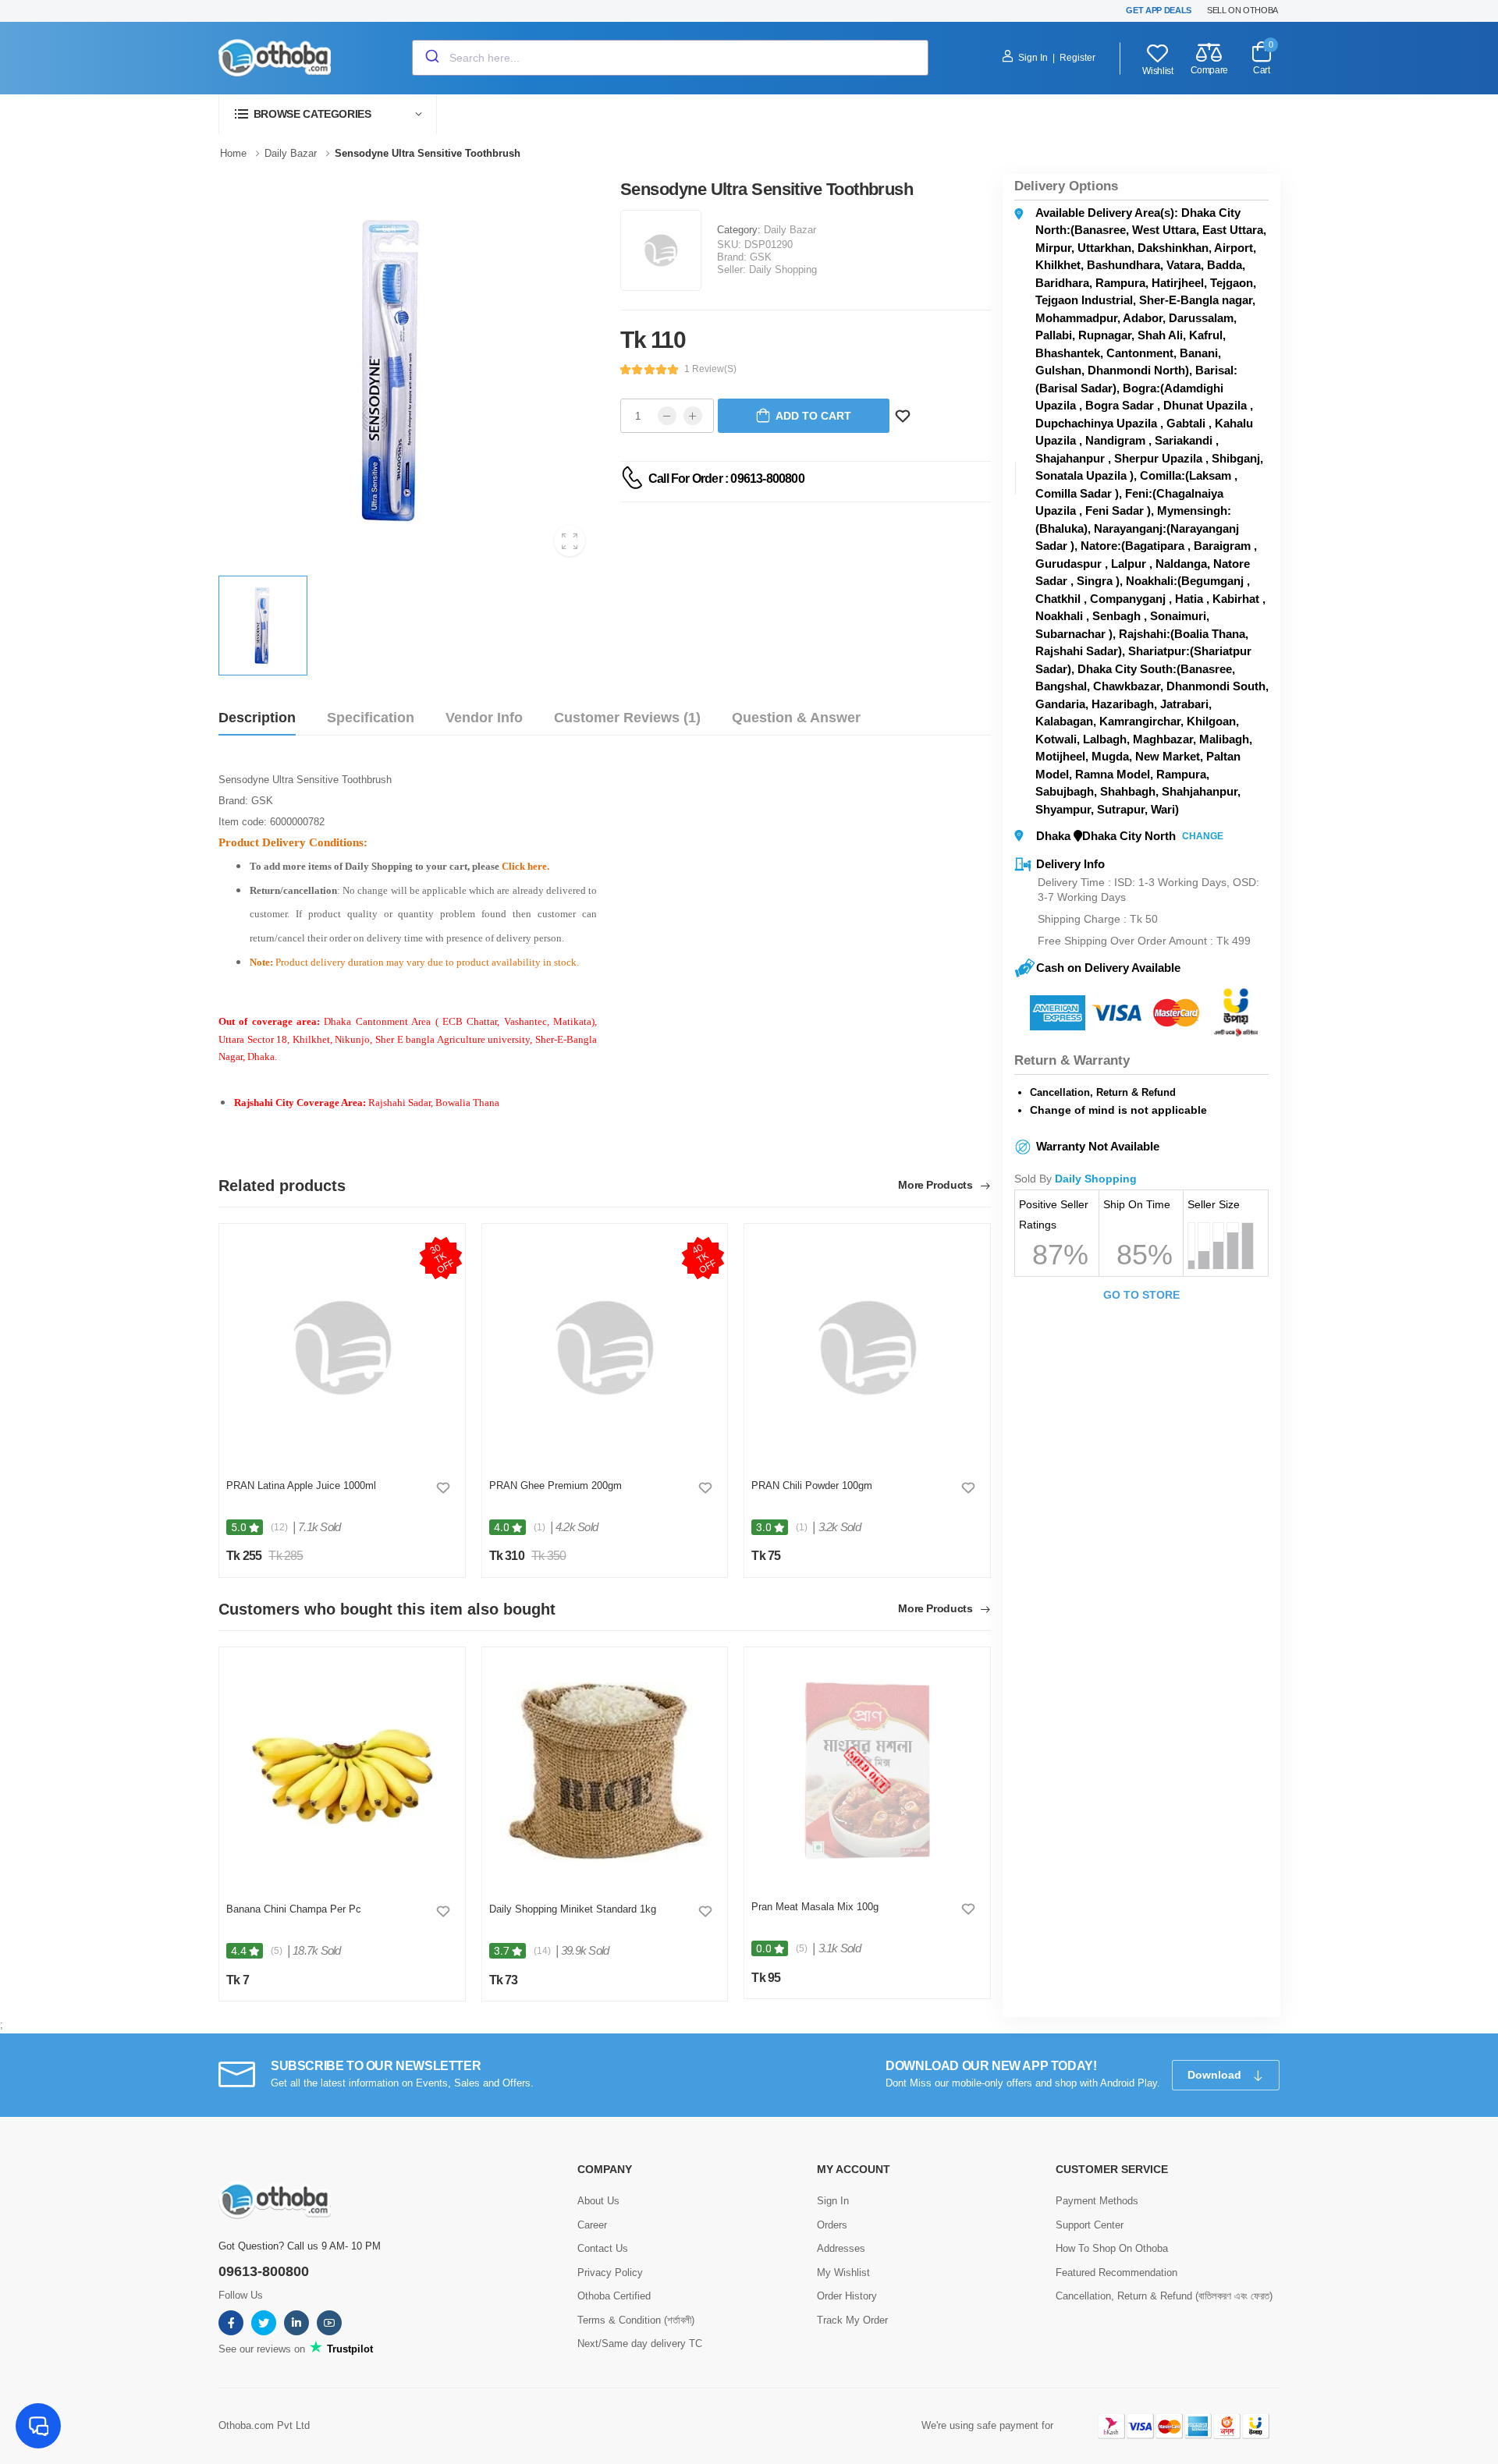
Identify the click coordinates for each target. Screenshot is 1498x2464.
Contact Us (603, 2248)
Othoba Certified (614, 2296)
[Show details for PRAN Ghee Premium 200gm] (604, 1348)
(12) (279, 1527)
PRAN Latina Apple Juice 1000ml (301, 1485)
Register (1077, 58)
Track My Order (852, 2320)
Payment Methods (1097, 2201)
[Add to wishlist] (443, 1487)
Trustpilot (348, 2349)
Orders (832, 2225)
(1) (540, 1527)
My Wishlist (843, 2273)
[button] (328, 114)
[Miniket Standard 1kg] (604, 1771)
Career (592, 2225)
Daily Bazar (790, 230)
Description (257, 718)
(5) (277, 1951)
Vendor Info (484, 718)
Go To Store (1141, 1295)
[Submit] (431, 58)
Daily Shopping (783, 269)
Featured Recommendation (1116, 2273)
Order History (847, 2296)
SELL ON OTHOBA (1242, 10)
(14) (542, 1951)
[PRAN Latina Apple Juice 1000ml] (342, 1348)
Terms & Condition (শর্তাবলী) (636, 2320)
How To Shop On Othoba (1112, 2248)
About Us (598, 2201)
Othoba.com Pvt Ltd (264, 2425)
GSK (761, 257)
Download (1216, 2075)
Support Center (1090, 2225)
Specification (371, 718)
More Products (937, 1185)
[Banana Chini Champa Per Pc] (342, 1771)
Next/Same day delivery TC (640, 2343)
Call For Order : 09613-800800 (726, 479)
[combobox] (670, 58)
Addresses (841, 2248)
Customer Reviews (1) (627, 718)
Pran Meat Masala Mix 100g (815, 1907)
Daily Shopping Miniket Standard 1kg (573, 1909)
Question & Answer (796, 718)
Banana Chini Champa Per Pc (294, 1909)
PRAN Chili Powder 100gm (812, 1485)
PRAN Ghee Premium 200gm (556, 1485)
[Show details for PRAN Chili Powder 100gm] (867, 1348)
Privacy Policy (610, 2273)
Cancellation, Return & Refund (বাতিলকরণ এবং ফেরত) (1164, 2296)
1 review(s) (710, 369)
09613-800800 (264, 2271)
